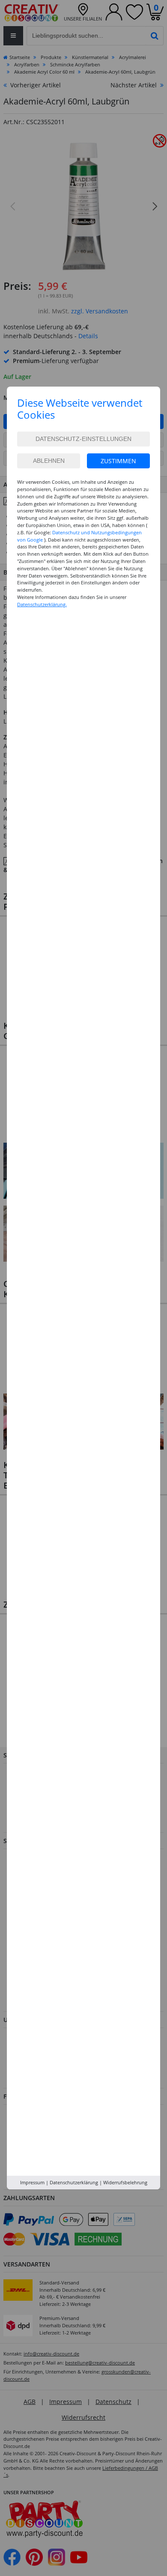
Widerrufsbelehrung (125, 2182)
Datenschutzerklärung (74, 2182)
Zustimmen (118, 461)
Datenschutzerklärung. (42, 604)
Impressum (32, 2182)
